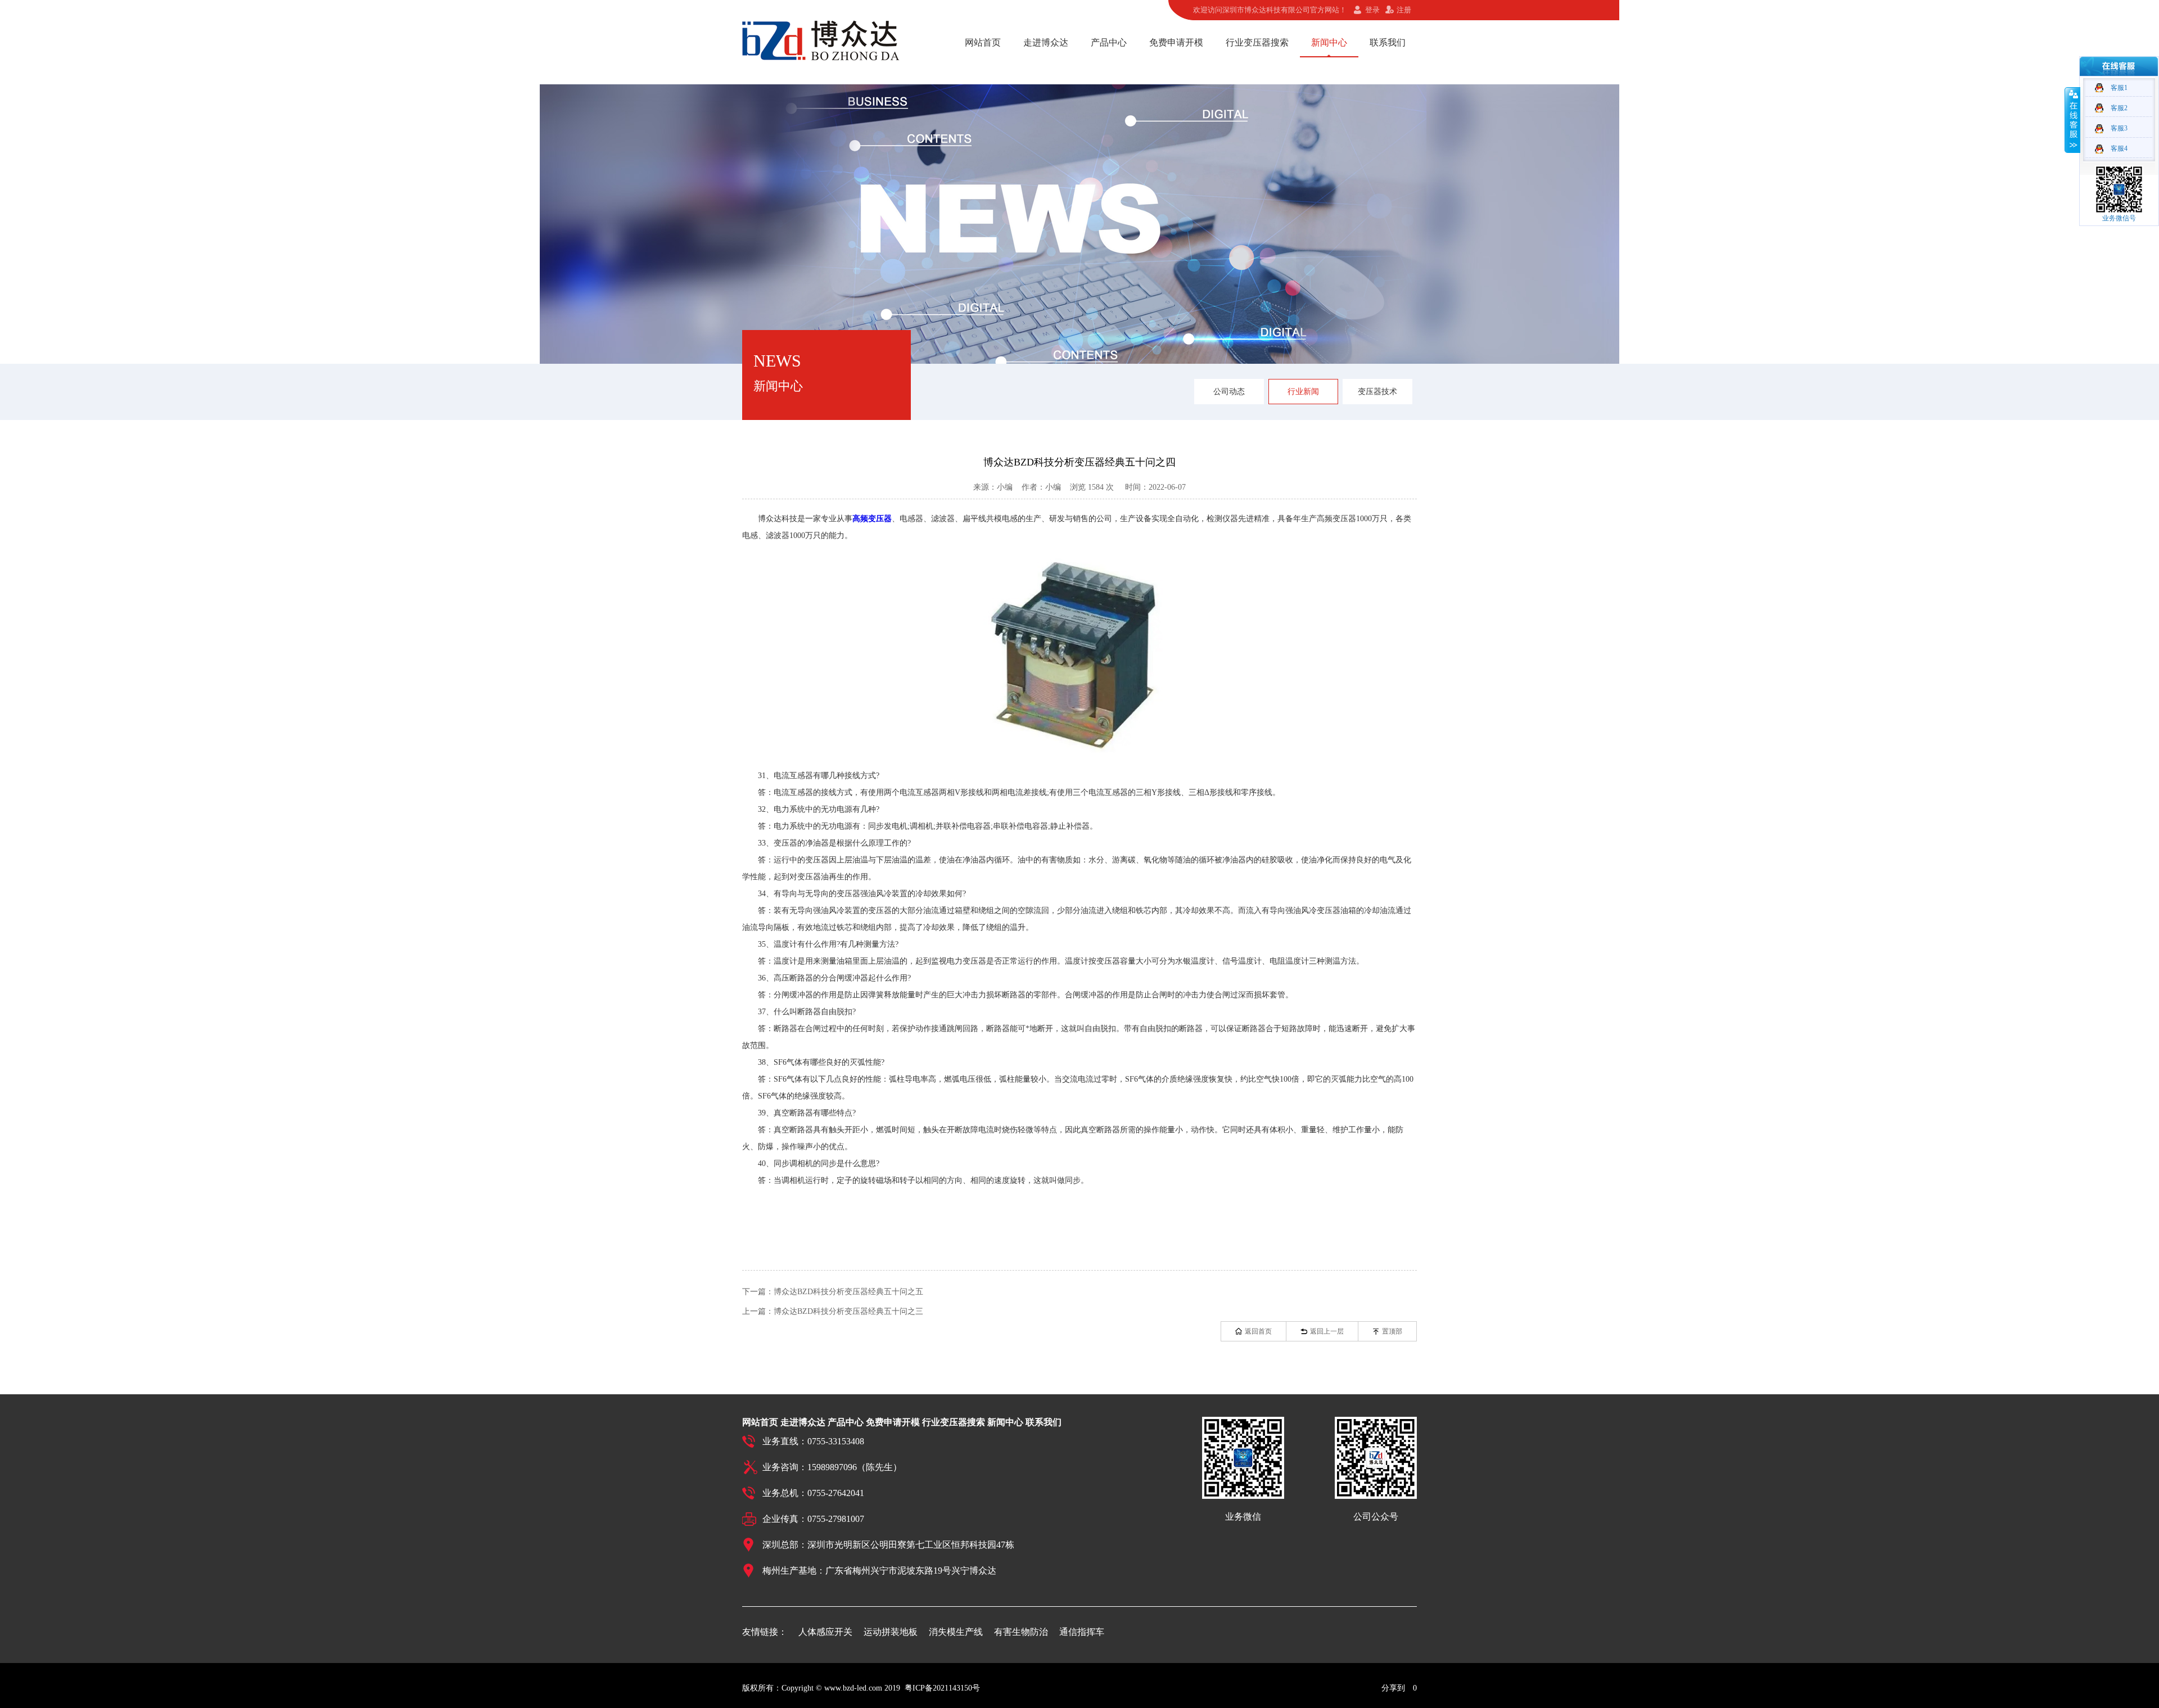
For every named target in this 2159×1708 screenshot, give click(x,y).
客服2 (2119, 108)
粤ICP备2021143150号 (942, 1688)
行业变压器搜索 (1257, 42)
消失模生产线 (956, 1632)
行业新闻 (1303, 392)
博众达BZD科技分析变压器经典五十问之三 (848, 1311)
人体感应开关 (825, 1632)
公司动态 (1229, 392)
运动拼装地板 (891, 1632)
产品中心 (1109, 42)
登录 (1372, 10)
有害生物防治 (1021, 1632)
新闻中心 (1329, 42)
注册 (1404, 10)
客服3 (2119, 128)
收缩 (2072, 120)
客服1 (2119, 88)
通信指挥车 (1082, 1632)
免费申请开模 (1176, 42)
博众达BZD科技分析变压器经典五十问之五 (848, 1292)
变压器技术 (1377, 392)
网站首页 (983, 42)
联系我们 (1388, 42)
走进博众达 (1046, 42)
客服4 (2119, 148)
